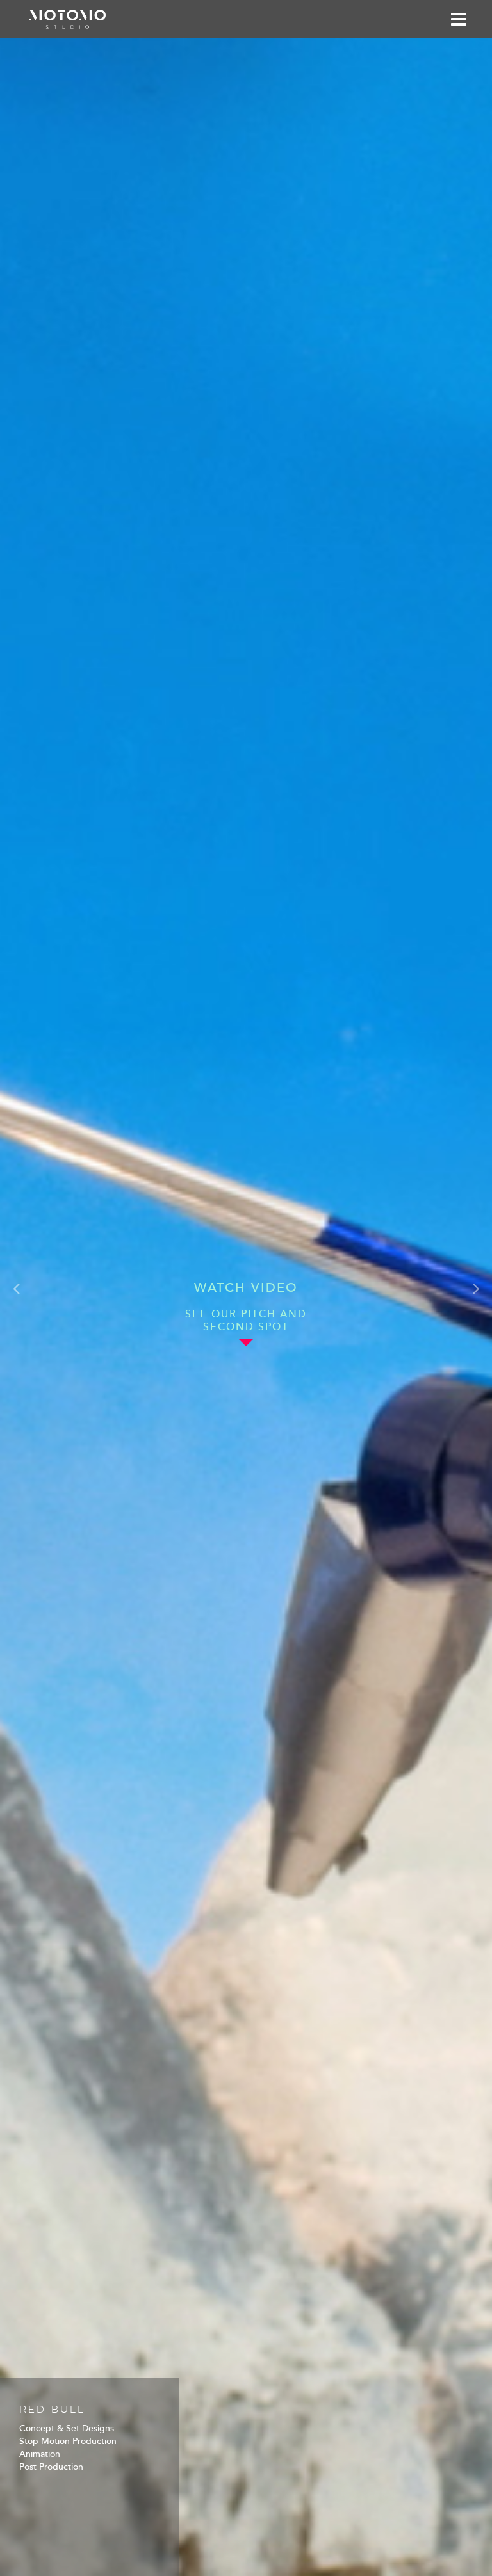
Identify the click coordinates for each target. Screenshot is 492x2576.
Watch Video (246, 1288)
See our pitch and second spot (246, 1321)
